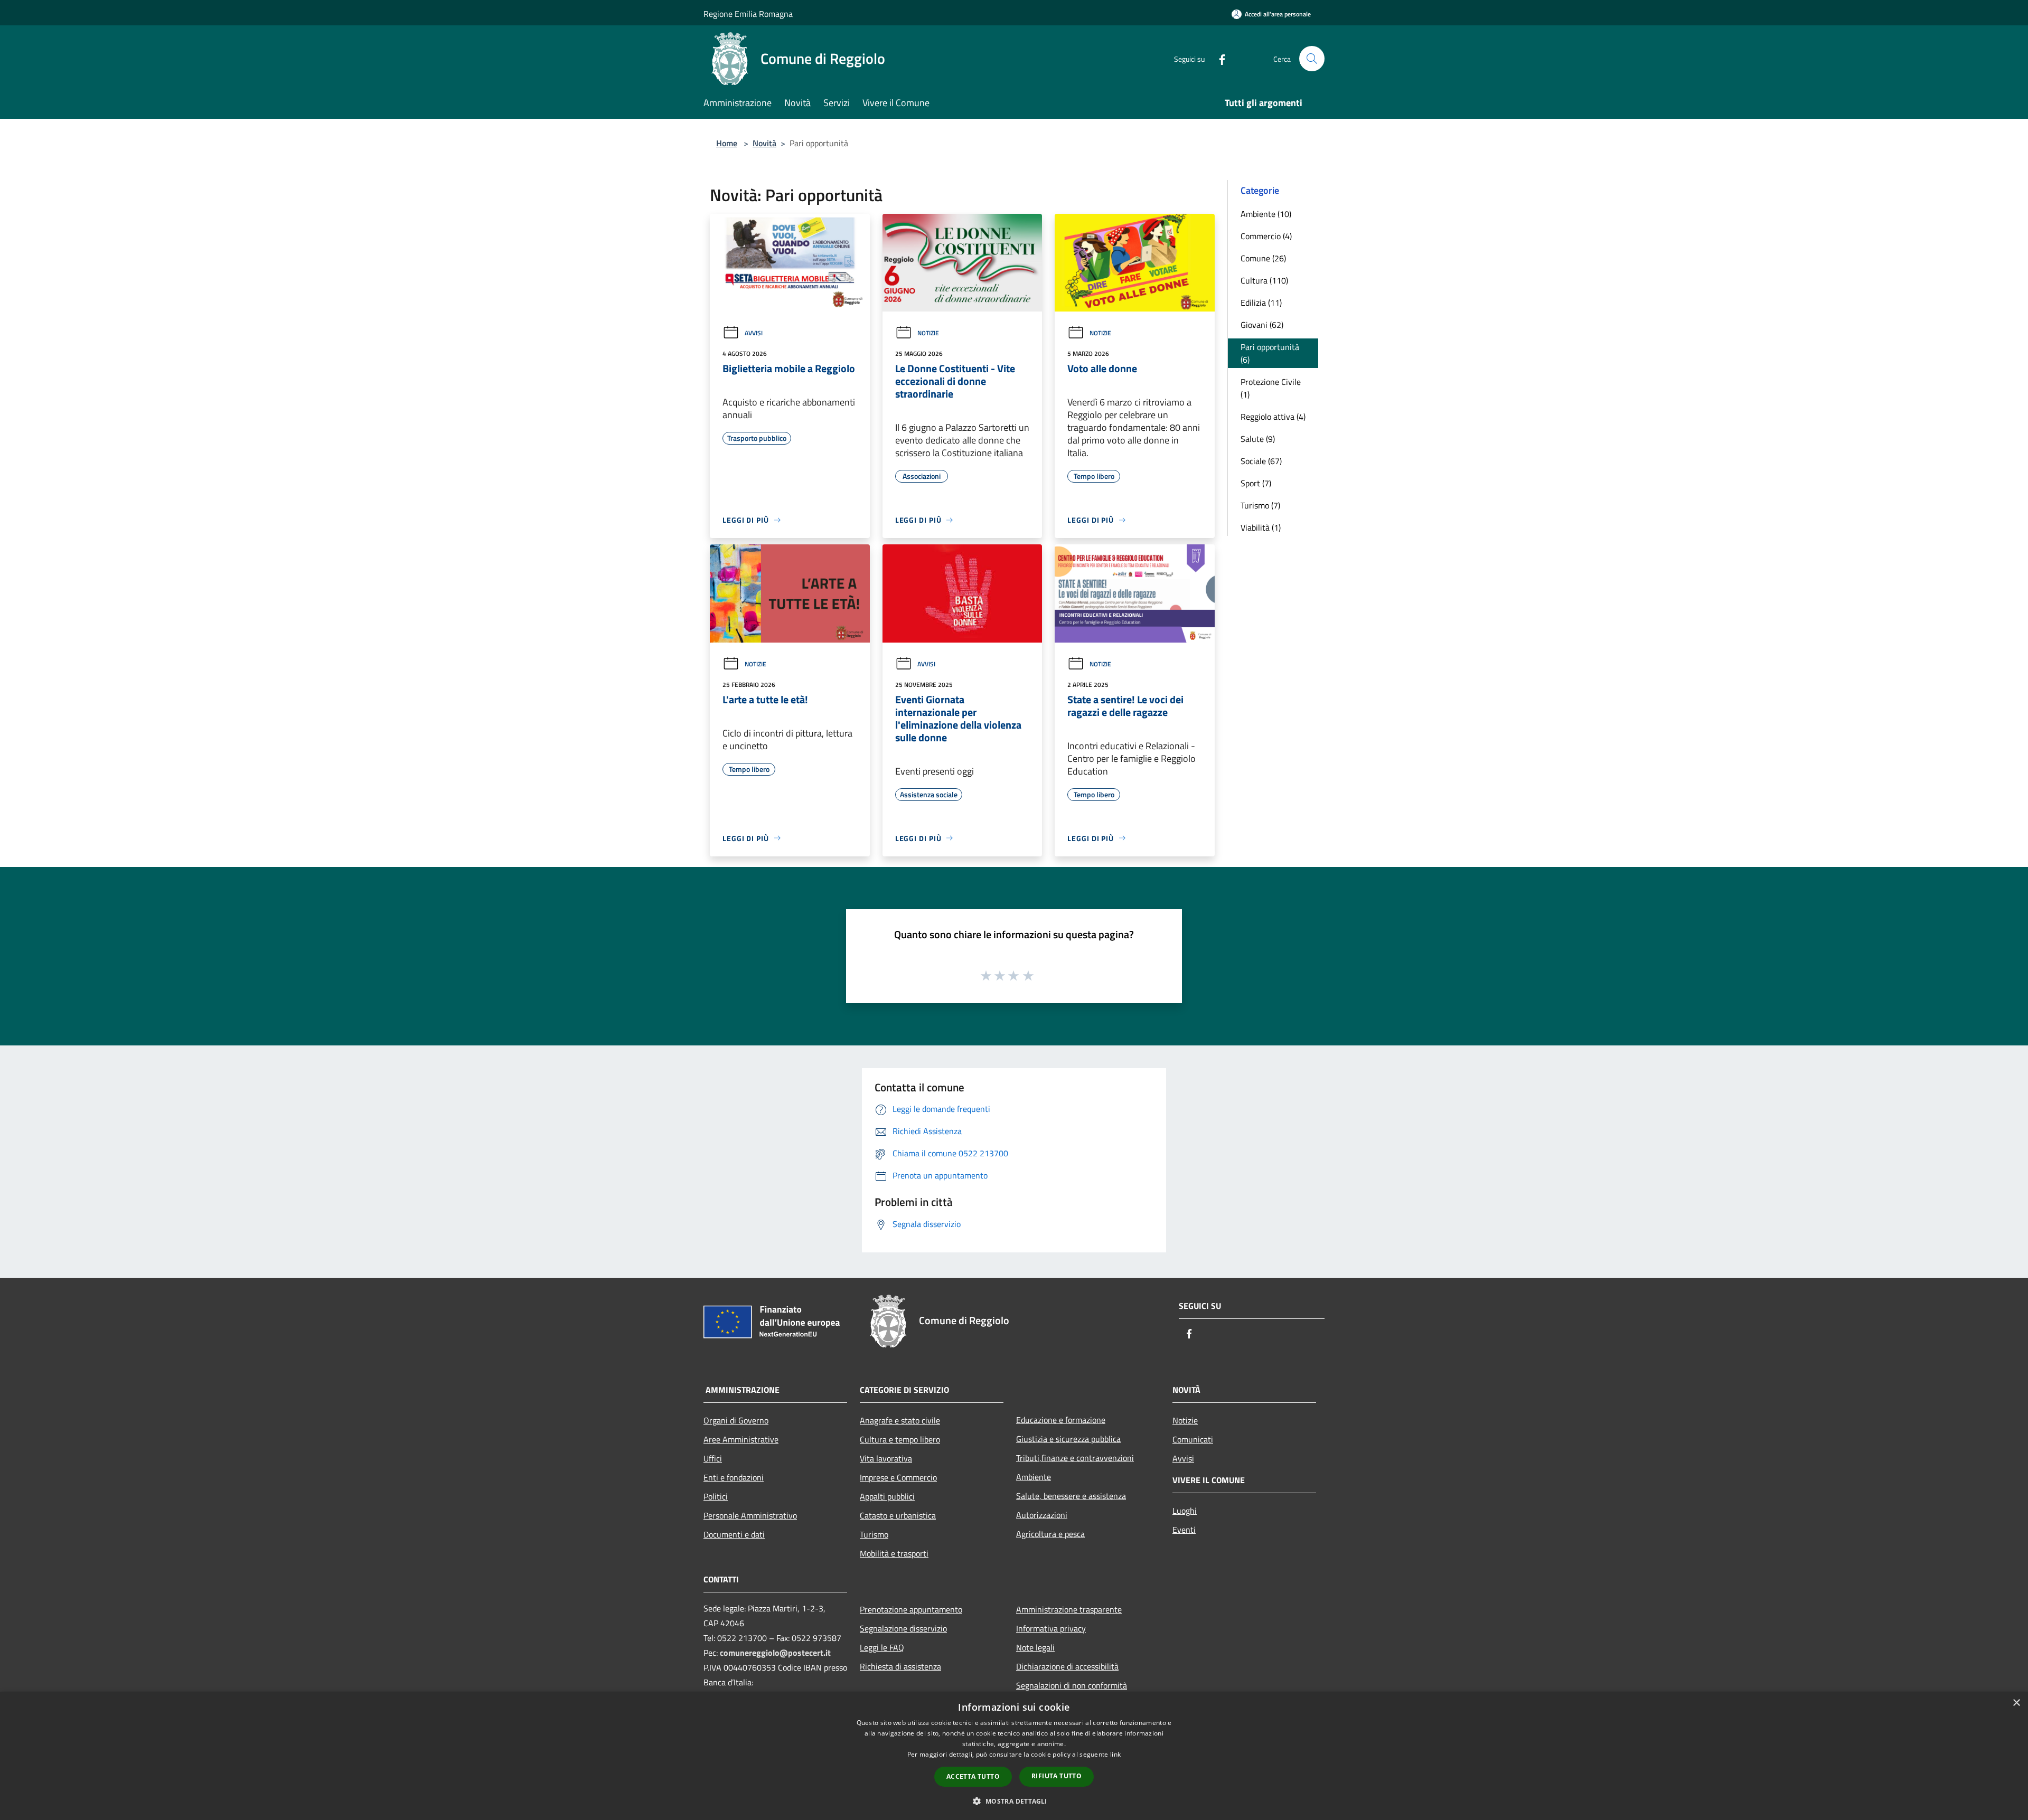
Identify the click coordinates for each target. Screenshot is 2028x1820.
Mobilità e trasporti (894, 1553)
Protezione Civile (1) (1271, 388)
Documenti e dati (734, 1534)
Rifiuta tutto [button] (1057, 1776)
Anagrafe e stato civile (900, 1420)
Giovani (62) (1262, 325)
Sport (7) (1256, 483)
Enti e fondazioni (734, 1477)
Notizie (928, 333)
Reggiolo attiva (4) (1273, 417)
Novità (764, 143)
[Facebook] (1218, 58)
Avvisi (754, 333)
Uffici (713, 1458)
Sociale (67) (1261, 461)
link (1115, 1754)
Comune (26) (1263, 258)
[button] (1014, 1801)
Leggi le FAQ (882, 1647)
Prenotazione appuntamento (911, 1609)
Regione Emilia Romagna (748, 14)
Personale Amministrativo (750, 1515)
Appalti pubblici (887, 1496)
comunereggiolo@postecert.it (775, 1653)
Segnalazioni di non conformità (1072, 1685)
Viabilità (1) (1261, 527)
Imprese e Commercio (898, 1477)
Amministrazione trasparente (1069, 1609)
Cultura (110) (1264, 280)
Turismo (874, 1534)
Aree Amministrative (741, 1439)
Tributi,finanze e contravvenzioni (1075, 1458)
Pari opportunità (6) (1270, 353)
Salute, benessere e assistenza (1071, 1496)
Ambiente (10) (1266, 214)
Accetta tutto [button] (973, 1776)
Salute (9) (1258, 439)
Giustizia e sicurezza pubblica (1068, 1439)
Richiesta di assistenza (900, 1666)
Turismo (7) (1260, 505)
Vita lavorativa (886, 1458)
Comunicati (1193, 1439)
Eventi (1184, 1530)
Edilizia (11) (1261, 303)
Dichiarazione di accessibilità (1067, 1666)
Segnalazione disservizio (903, 1628)
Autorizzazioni (1042, 1515)
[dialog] (1014, 1756)
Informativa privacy (1051, 1628)
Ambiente (1034, 1477)
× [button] (2016, 1703)
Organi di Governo (736, 1420)
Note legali (1035, 1647)
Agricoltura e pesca (1050, 1534)
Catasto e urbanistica (898, 1515)
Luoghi (1185, 1511)
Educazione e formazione (1061, 1420)
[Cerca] (1312, 59)
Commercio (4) (1266, 236)
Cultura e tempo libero (900, 1439)
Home (727, 143)
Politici (716, 1496)
